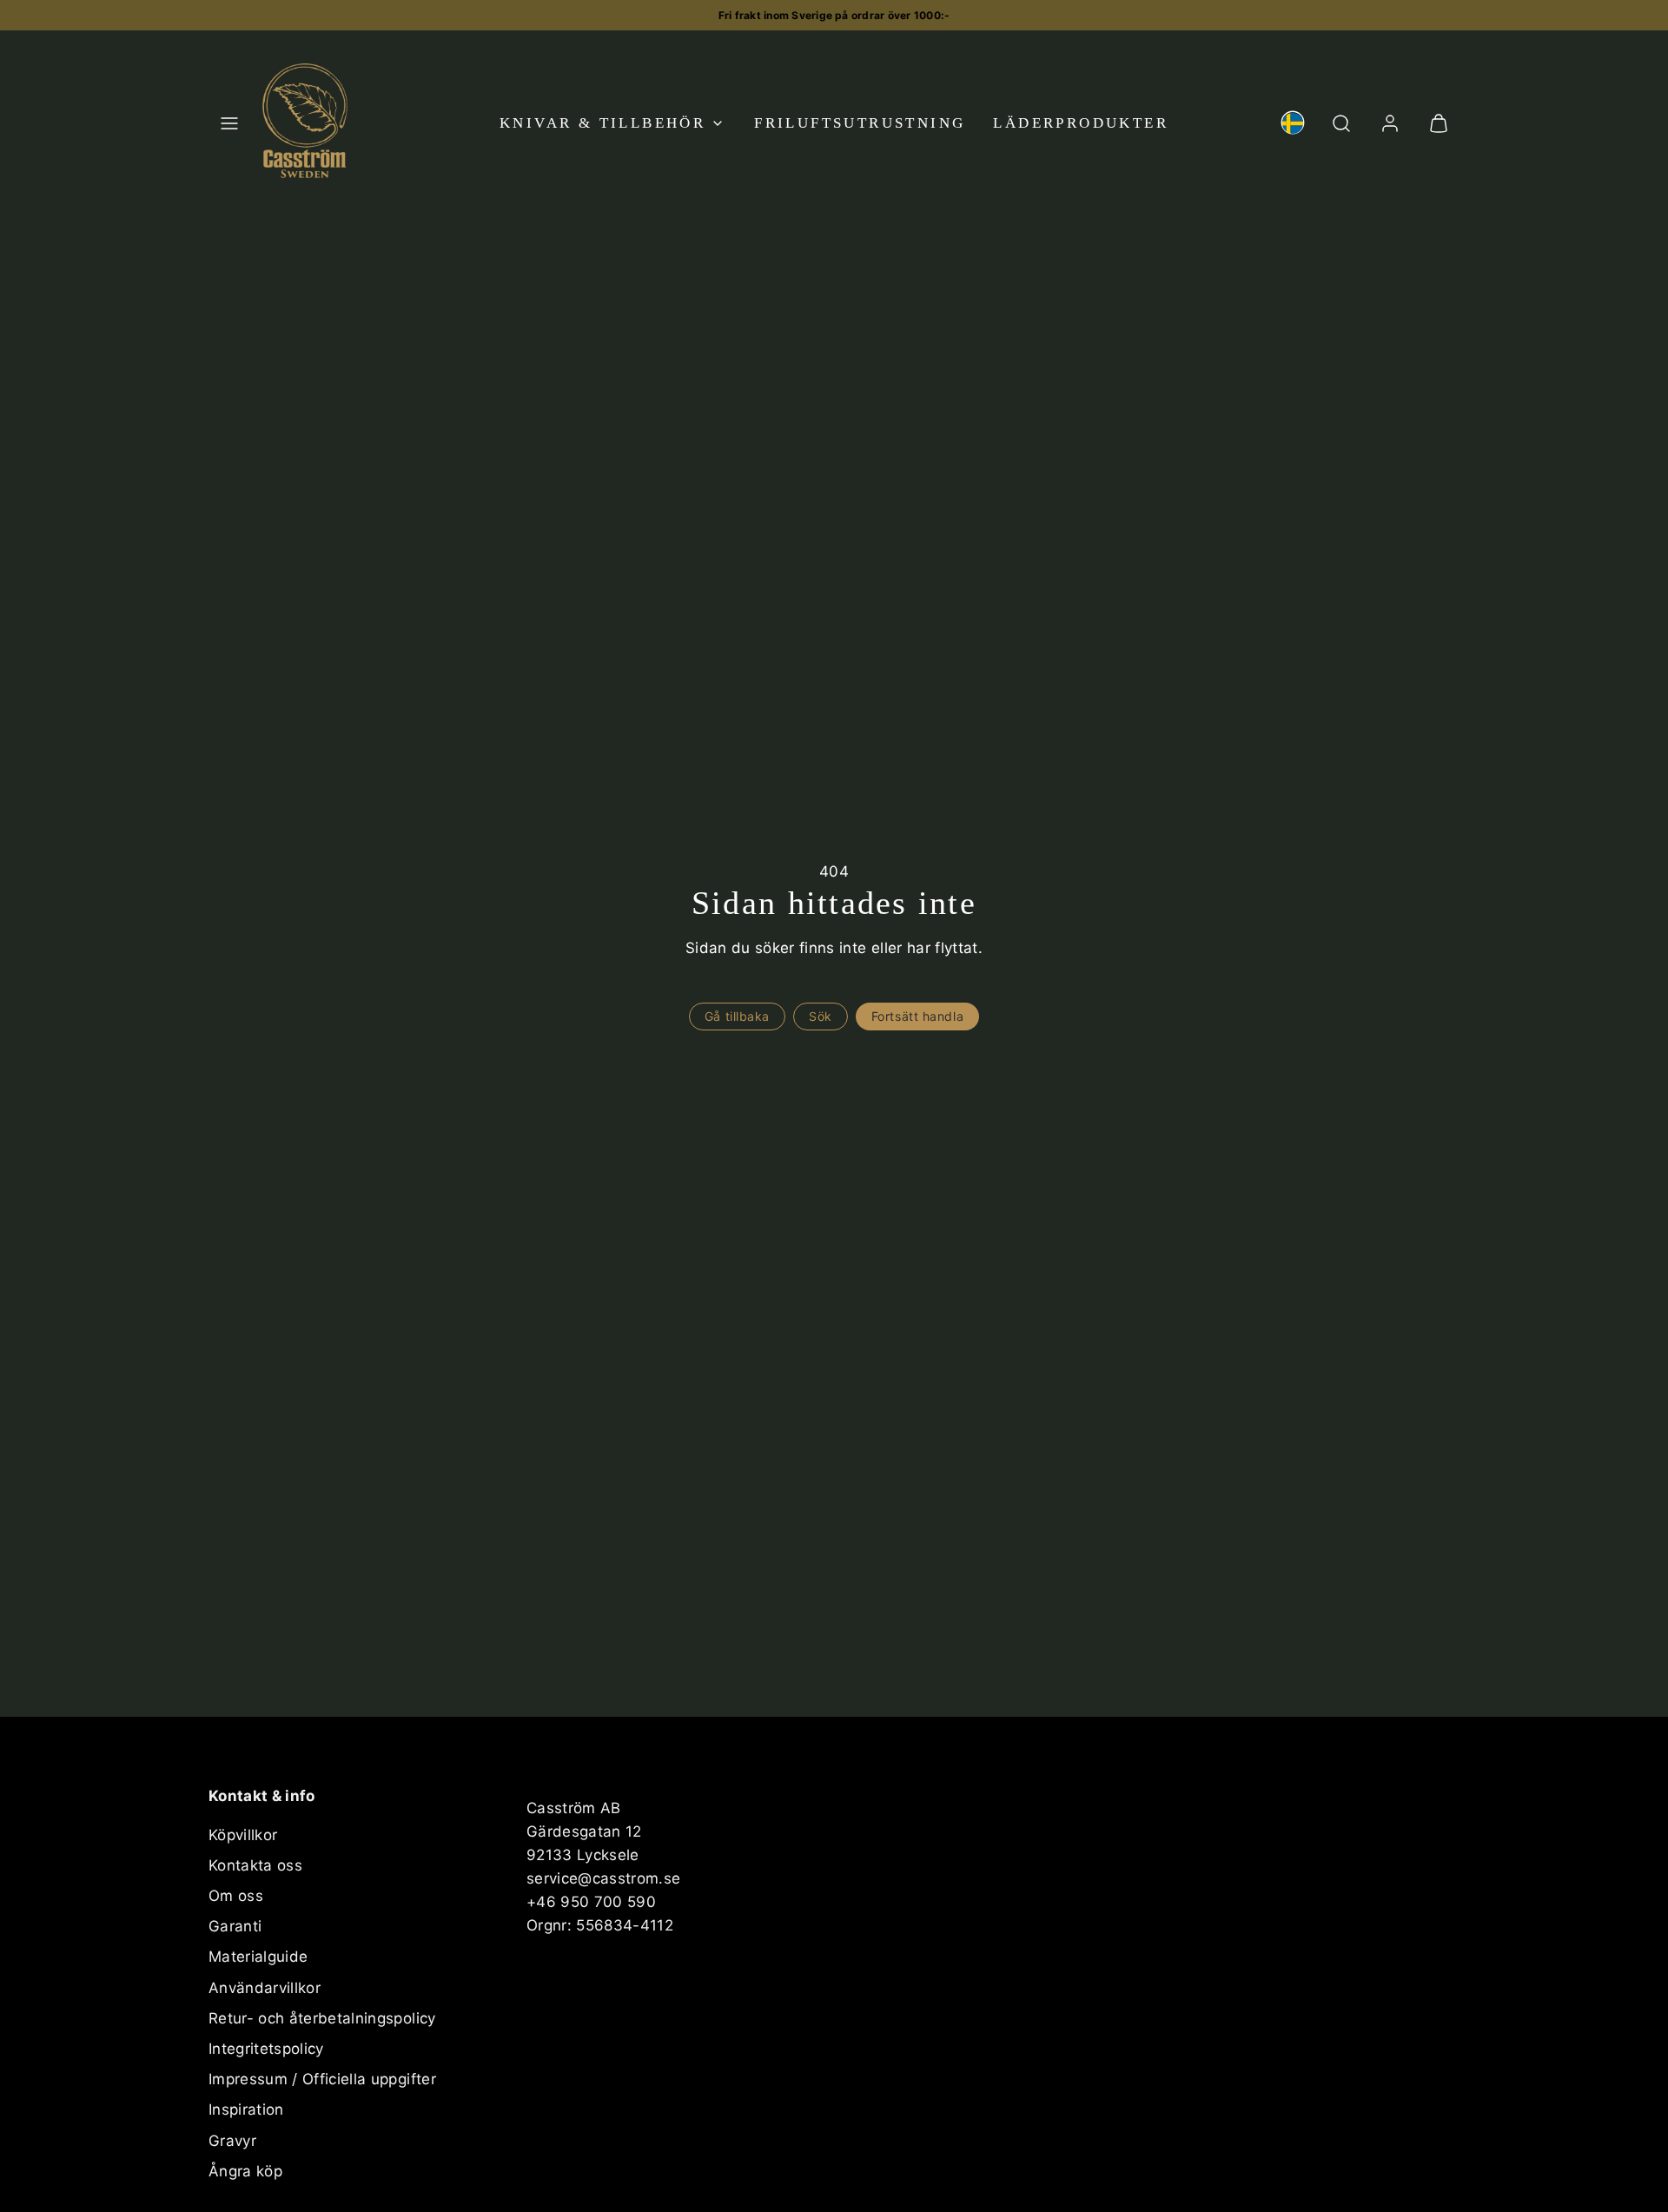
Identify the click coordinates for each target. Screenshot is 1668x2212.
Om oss (236, 1896)
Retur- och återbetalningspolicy (322, 2018)
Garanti (235, 1926)
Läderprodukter (1081, 123)
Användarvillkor (265, 1988)
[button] (229, 123)
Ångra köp (245, 2171)
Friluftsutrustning (860, 123)
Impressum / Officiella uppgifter (322, 2079)
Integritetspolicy (266, 2049)
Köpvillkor (243, 1835)
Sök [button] (821, 1016)
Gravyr (232, 2141)
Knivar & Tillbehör (602, 123)
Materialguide (258, 1957)
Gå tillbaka (737, 1016)
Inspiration (246, 2109)
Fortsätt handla (917, 1016)
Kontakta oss (255, 1865)
